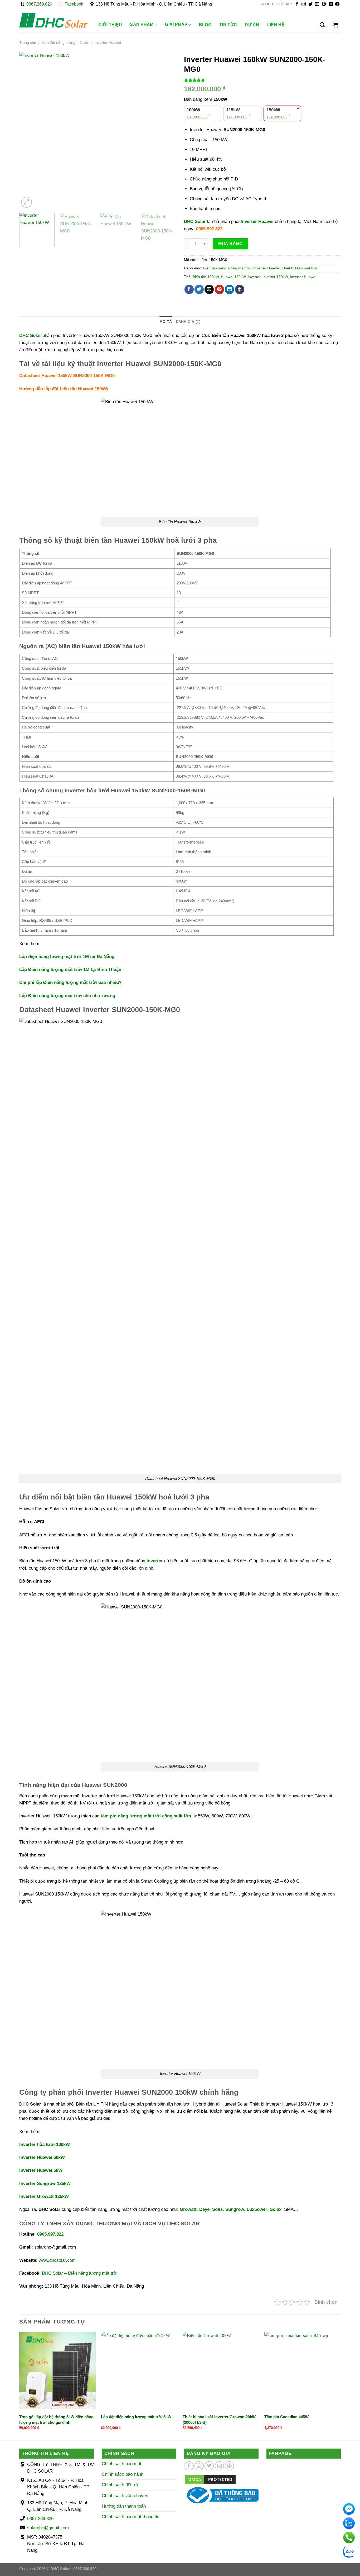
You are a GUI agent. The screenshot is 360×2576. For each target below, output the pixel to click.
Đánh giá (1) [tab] (188, 322)
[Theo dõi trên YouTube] (337, 4)
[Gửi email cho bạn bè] (209, 289)
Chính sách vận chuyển (125, 2496)
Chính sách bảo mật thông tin (131, 2517)
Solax (276, 2209)
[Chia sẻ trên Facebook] (189, 289)
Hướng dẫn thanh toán (124, 2506)
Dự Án (252, 25)
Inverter (254, 277)
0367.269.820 (39, 4)
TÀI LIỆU (266, 4)
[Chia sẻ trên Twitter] (199, 289)
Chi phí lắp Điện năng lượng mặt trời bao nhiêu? (70, 982)
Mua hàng (230, 244)
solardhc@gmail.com (48, 2528)
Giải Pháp (176, 24)
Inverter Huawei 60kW (42, 2157)
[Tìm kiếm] (322, 25)
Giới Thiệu (110, 25)
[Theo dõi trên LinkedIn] (331, 4)
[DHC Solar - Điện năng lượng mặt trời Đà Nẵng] (53, 20)
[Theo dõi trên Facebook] (297, 4)
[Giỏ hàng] (335, 25)
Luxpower (257, 2209)
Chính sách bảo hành (123, 2474)
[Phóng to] (26, 202)
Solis (217, 2209)
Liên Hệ (276, 25)
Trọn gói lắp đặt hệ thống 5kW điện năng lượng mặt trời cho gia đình (56, 2420)
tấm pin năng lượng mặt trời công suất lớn (146, 1816)
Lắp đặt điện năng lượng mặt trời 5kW (136, 2417)
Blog (205, 25)
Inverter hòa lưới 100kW (45, 2144)
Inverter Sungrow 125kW (45, 2184)
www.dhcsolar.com (57, 2260)
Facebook (74, 4)
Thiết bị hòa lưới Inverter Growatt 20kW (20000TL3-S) (219, 2420)
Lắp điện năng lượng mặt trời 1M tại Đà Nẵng (67, 957)
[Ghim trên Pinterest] (219, 289)
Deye (204, 2209)
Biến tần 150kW (206, 277)
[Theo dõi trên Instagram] (304, 4)
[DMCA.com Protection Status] (210, 2479)
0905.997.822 (209, 229)
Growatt (188, 2209)
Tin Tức (228, 25)
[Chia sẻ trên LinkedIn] (229, 289)
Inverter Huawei (108, 43)
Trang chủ (28, 43)
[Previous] (29, 130)
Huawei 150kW (233, 277)
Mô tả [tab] (166, 322)
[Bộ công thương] (221, 2495)
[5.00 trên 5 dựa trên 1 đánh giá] (262, 80)
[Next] (166, 130)
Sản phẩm (142, 24)
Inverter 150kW (275, 277)
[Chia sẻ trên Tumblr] (240, 289)
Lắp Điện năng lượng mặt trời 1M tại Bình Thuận (70, 970)
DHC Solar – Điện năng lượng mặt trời (80, 2273)
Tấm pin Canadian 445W (286, 2417)
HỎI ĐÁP (284, 4)
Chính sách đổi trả (120, 2485)
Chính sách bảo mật (121, 2464)
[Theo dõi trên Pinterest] (324, 4)
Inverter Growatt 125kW (44, 2196)
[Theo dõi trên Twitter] (310, 4)
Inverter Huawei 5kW (41, 2170)
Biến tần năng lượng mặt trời (65, 43)
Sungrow (235, 2209)
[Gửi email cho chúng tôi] (317, 4)
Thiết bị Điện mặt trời (299, 268)
